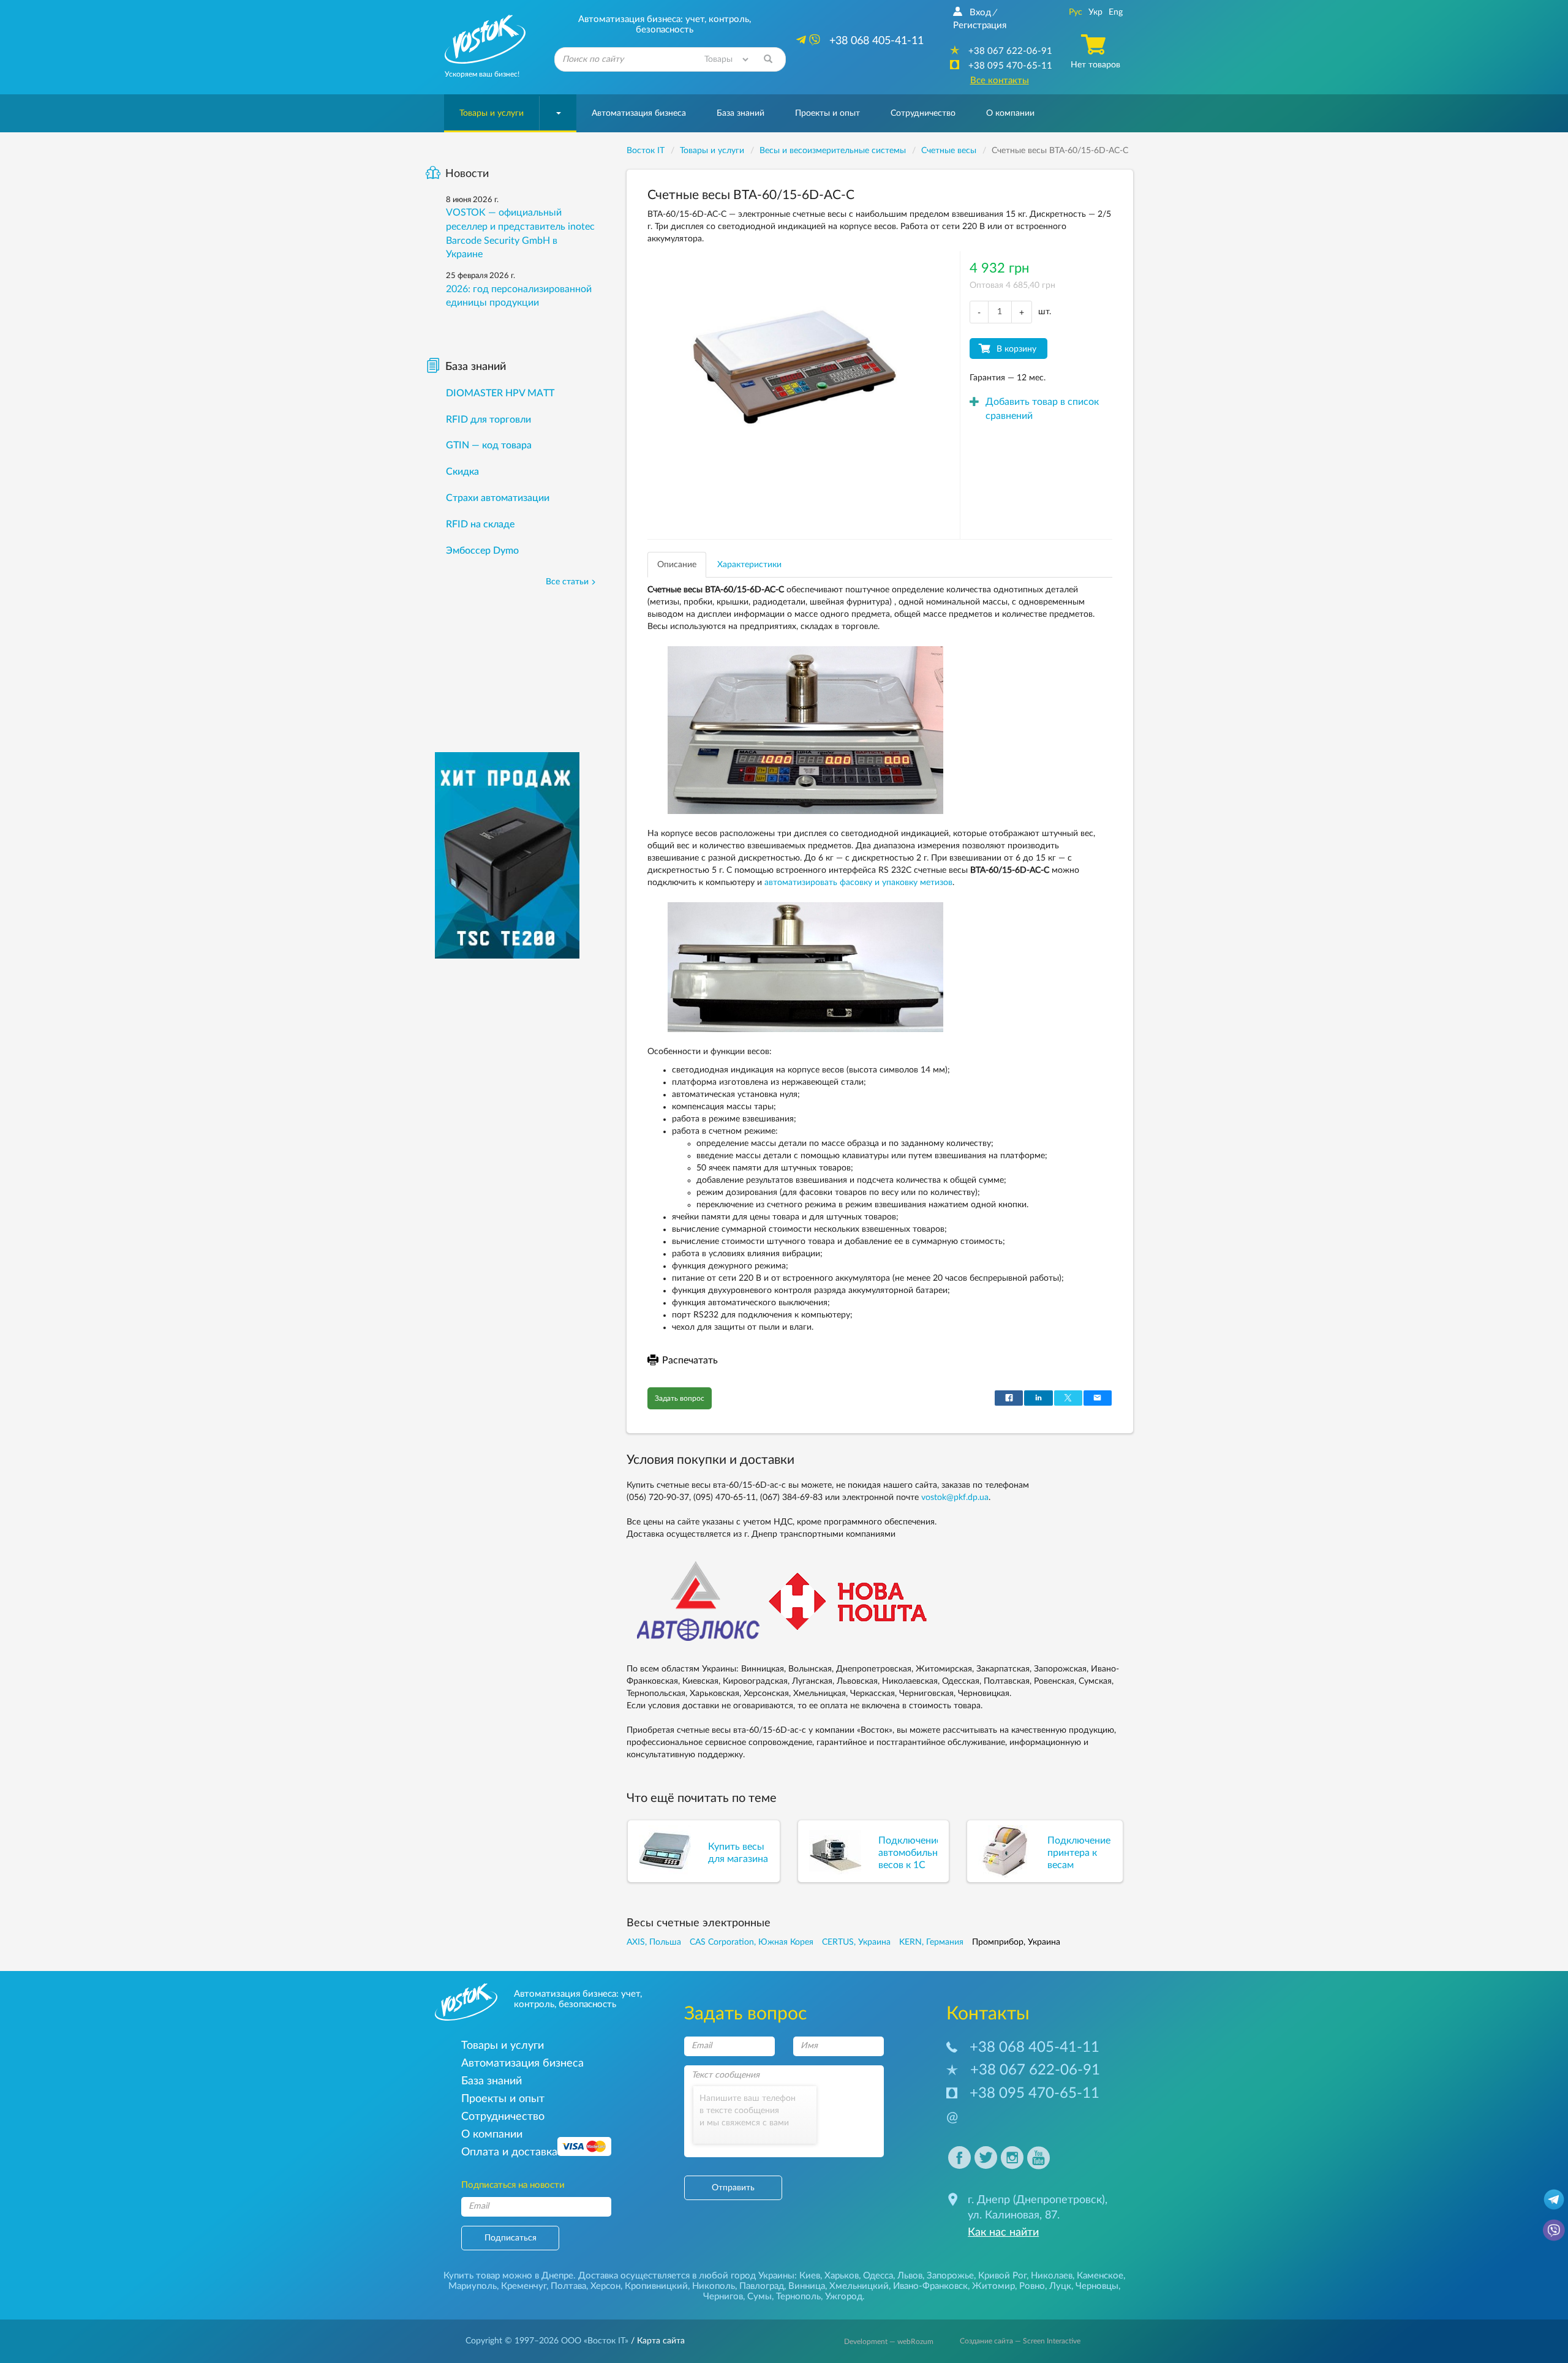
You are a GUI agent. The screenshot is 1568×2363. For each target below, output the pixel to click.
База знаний (741, 113)
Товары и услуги (492, 113)
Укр (1095, 12)
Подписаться (511, 2238)
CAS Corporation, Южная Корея (752, 1942)
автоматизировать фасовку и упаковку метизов (858, 883)
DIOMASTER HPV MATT (500, 393)
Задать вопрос (680, 1398)
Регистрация (980, 25)
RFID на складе (480, 524)
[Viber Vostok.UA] (1554, 2229)
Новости (467, 174)
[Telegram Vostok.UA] (1554, 2199)
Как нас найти (1003, 2233)
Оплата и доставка (509, 2152)
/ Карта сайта (657, 2341)
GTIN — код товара (489, 445)
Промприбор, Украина (1016, 1942)
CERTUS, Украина (856, 1942)
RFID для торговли (488, 420)
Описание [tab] (677, 565)
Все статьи (567, 582)
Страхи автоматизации (498, 498)
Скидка (462, 472)
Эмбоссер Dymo (482, 551)
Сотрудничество (923, 113)
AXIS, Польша (654, 1942)
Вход (980, 13)
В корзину (1016, 349)
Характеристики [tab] (749, 565)
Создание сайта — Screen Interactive (1020, 2341)
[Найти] (768, 59)
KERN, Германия (931, 1942)
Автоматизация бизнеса (639, 113)
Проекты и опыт (827, 113)
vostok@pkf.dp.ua (955, 1498)
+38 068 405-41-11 (1035, 2048)
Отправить (733, 2188)
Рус (1076, 12)
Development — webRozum (889, 2342)
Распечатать (690, 1360)
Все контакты (1000, 81)
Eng (1116, 12)
